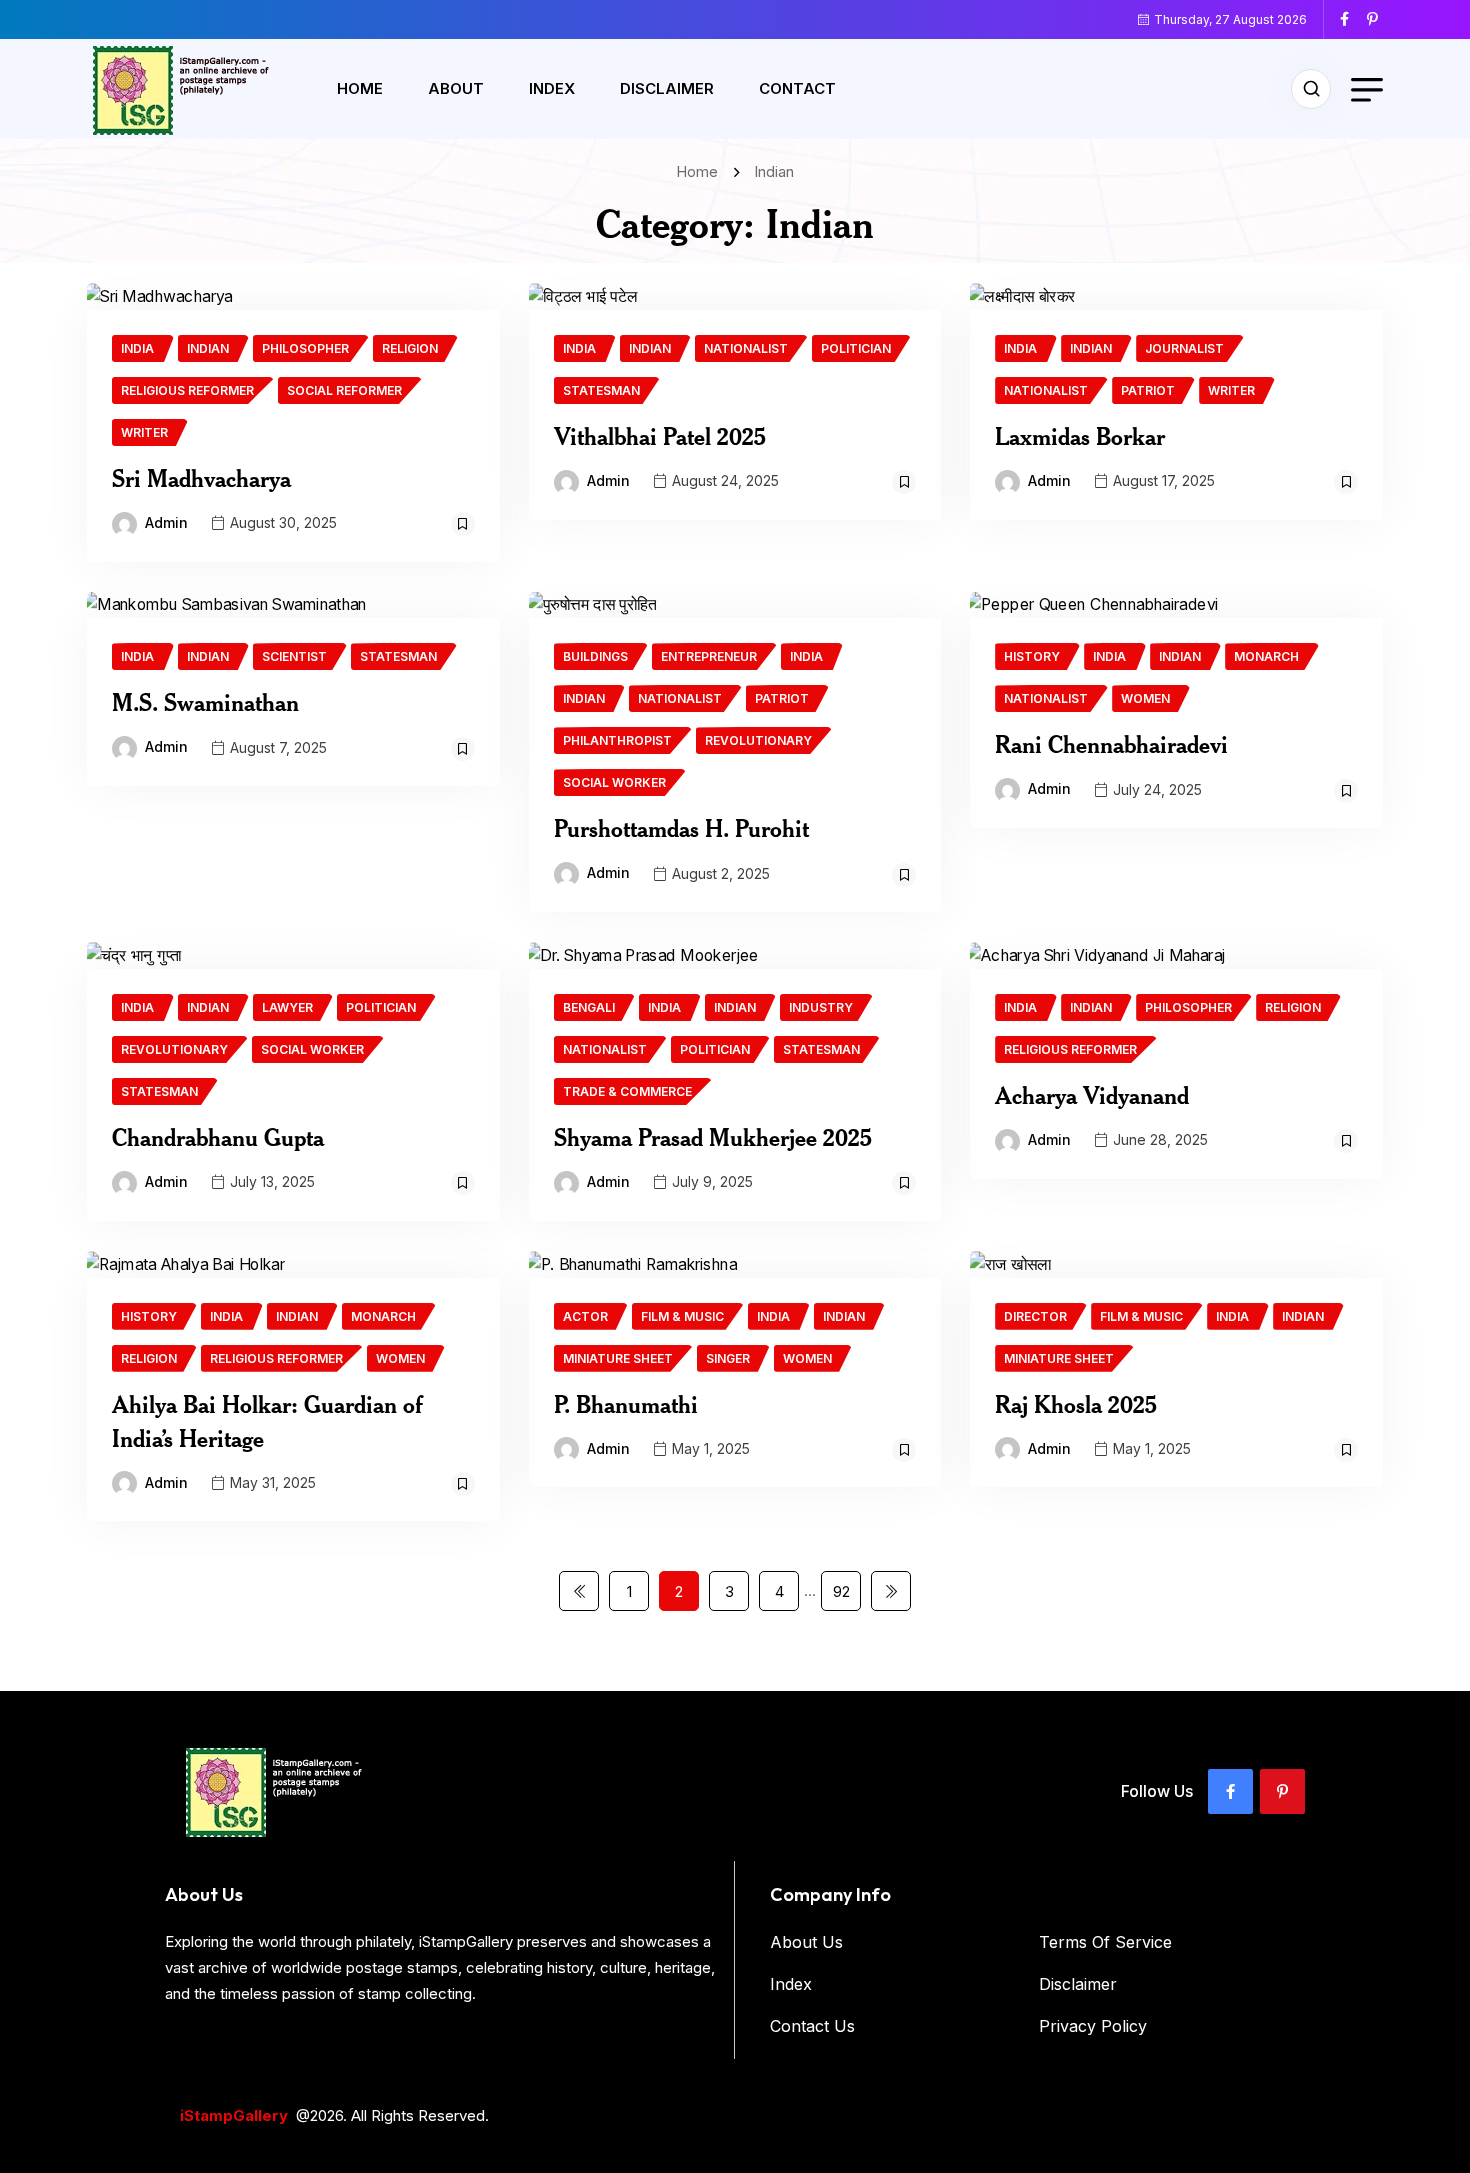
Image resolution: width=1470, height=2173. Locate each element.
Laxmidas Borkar (1080, 436)
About (456, 88)
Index (552, 88)
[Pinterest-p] (1282, 1791)
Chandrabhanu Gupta (218, 1137)
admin (166, 522)
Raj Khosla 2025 (1076, 1404)
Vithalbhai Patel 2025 (660, 436)
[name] (1352, 19)
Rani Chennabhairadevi (1111, 744)
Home (360, 88)
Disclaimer (667, 88)
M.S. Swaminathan (205, 702)
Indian (774, 171)
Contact (797, 88)
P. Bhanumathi (626, 1404)
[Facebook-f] (1230, 1791)
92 (841, 1591)
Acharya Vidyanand (1092, 1095)
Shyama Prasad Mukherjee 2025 (713, 1137)
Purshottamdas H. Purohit (681, 828)
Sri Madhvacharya (201, 478)
